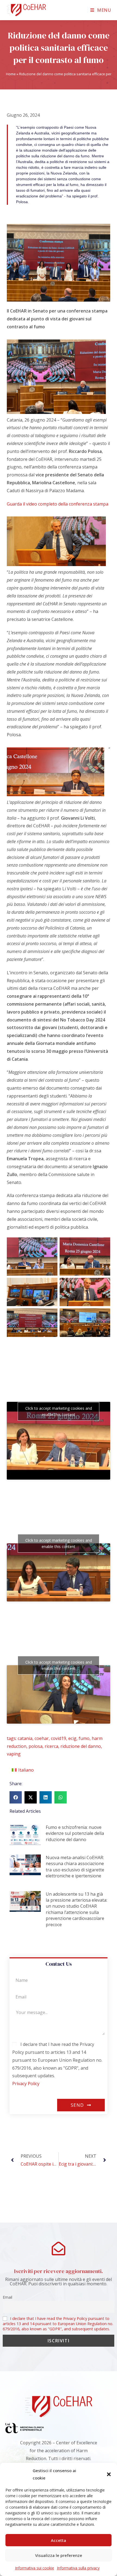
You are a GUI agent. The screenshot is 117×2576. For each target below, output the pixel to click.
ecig (72, 1738)
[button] (109, 2474)
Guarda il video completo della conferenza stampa (58, 504)
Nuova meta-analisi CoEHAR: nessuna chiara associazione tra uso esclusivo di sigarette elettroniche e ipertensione (75, 1867)
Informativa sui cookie (35, 2568)
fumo (84, 1738)
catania (25, 1738)
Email (7, 2297)
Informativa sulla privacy (78, 2568)
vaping (14, 1754)
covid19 (59, 1738)
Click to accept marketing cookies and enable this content (59, 1411)
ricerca (51, 1746)
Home (11, 74)
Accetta (59, 2540)
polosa (36, 1746)
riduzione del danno (81, 1746)
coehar (42, 1738)
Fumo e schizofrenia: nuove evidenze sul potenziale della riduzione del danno (75, 1833)
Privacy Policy (26, 2084)
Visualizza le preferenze (59, 2555)
